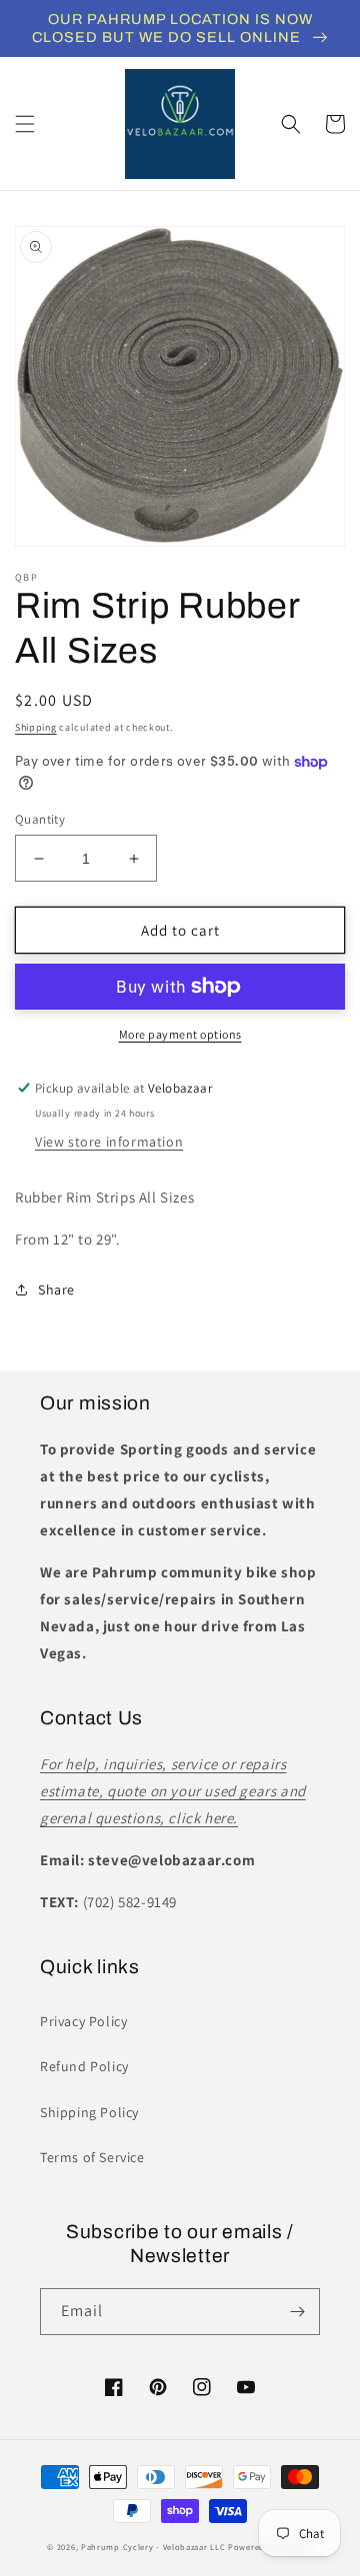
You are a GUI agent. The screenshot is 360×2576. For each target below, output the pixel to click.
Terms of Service (92, 2157)
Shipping (36, 727)
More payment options (180, 1034)
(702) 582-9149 (130, 1902)
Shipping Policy (89, 2112)
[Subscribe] (297, 2312)
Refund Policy (84, 2066)
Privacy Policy (83, 2021)
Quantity (40, 819)
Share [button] (56, 1289)
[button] (25, 124)
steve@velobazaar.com (171, 1860)
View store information (109, 1142)
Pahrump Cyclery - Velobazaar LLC (153, 2547)
